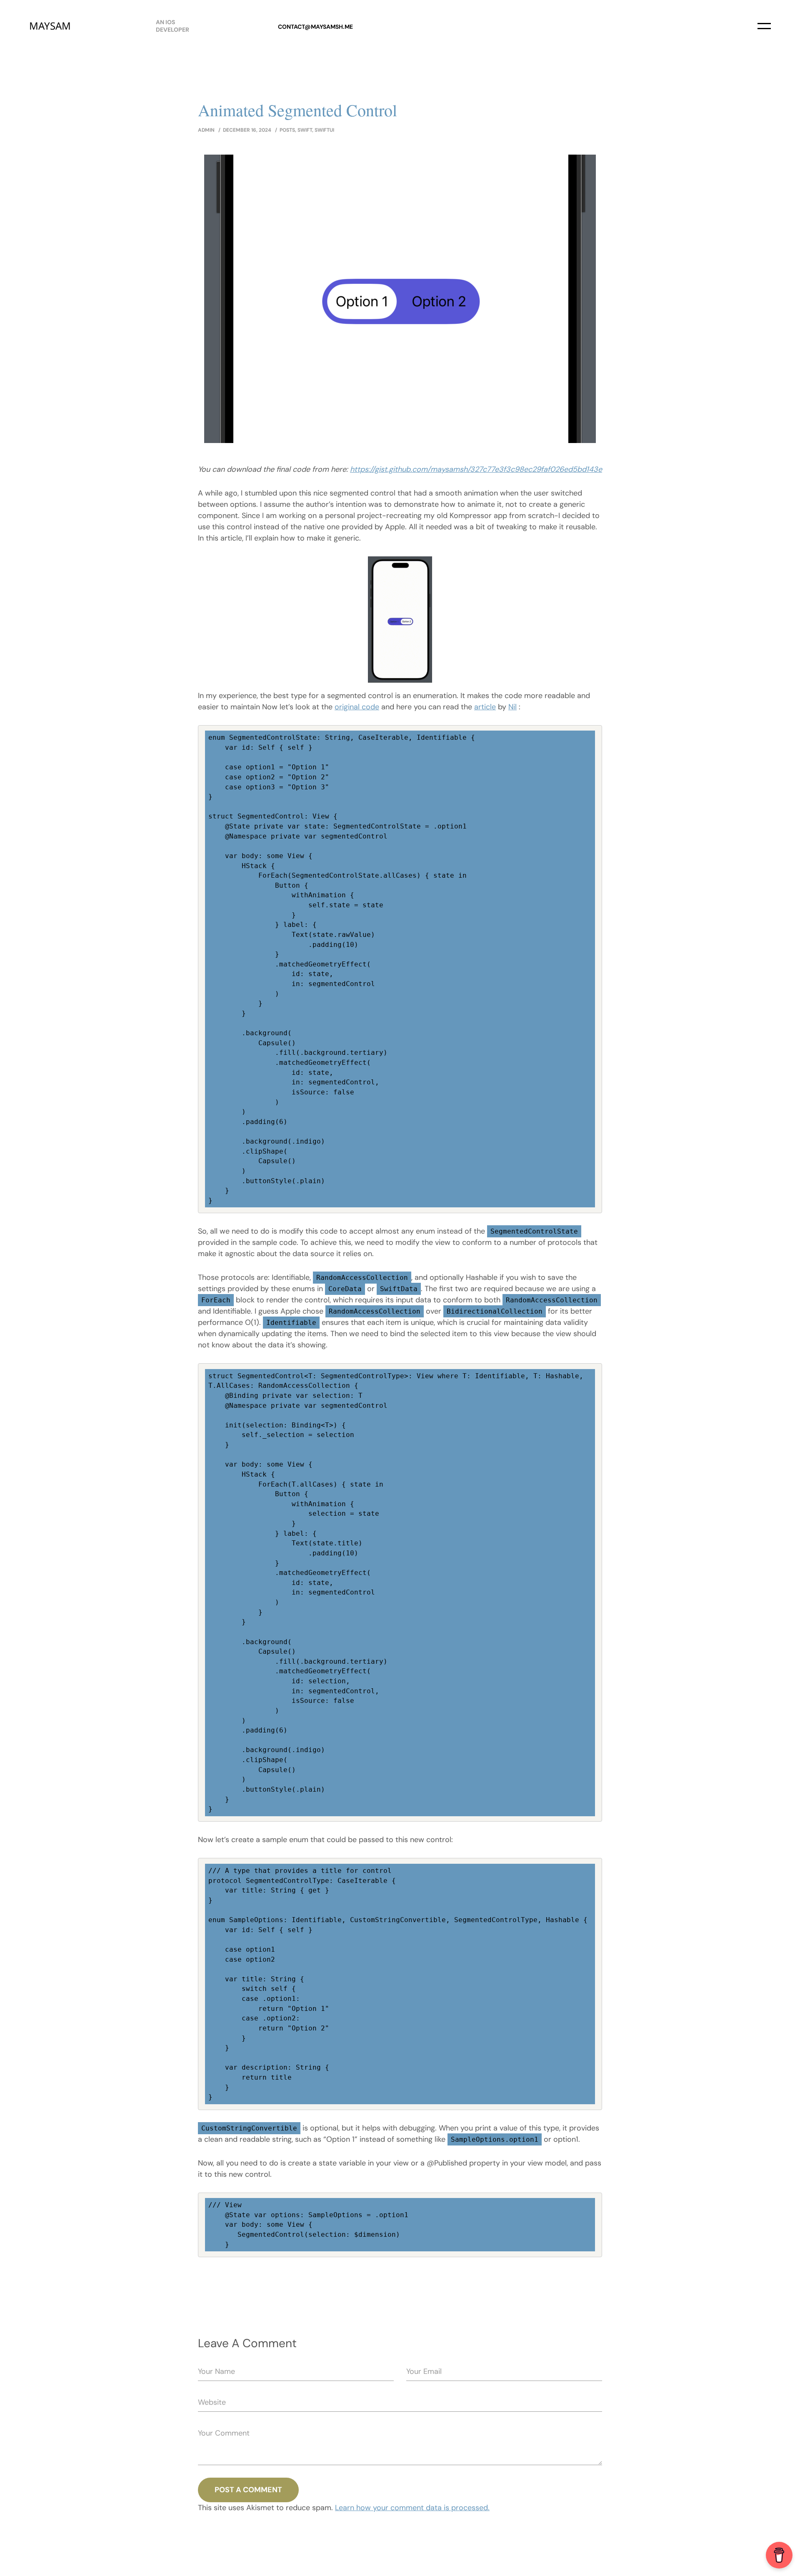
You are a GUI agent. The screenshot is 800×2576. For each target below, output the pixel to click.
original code (357, 707)
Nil (512, 707)
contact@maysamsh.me (315, 27)
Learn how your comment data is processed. (412, 2508)
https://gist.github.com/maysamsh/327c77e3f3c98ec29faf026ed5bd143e (476, 469)
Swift (305, 130)
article (485, 707)
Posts (287, 130)
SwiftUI (324, 130)
